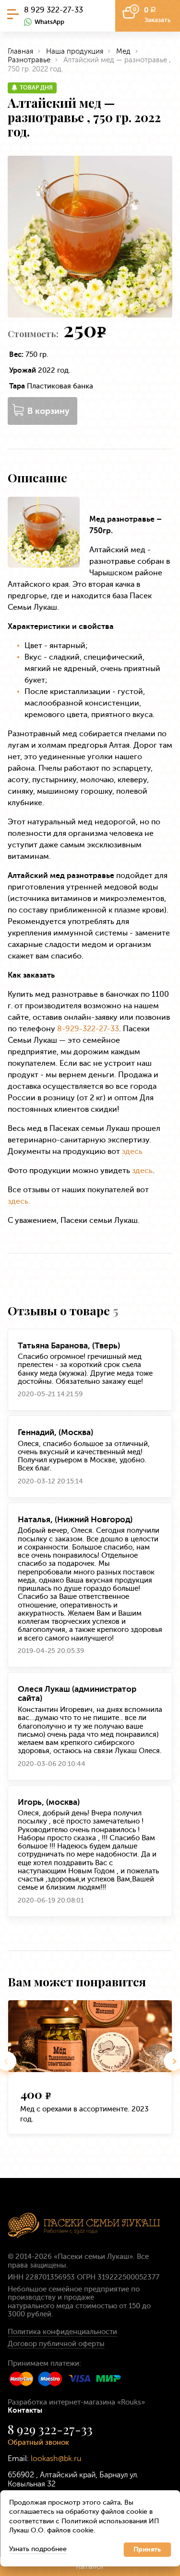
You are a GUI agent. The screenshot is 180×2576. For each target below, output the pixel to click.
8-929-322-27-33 (88, 1029)
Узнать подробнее (38, 2549)
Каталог (90, 2566)
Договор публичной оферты (56, 2344)
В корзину (48, 411)
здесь (132, 1151)
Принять (147, 2549)
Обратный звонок (38, 2442)
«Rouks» (131, 2402)
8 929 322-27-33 (54, 10)
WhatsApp (49, 22)
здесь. (19, 1201)
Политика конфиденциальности (62, 2332)
